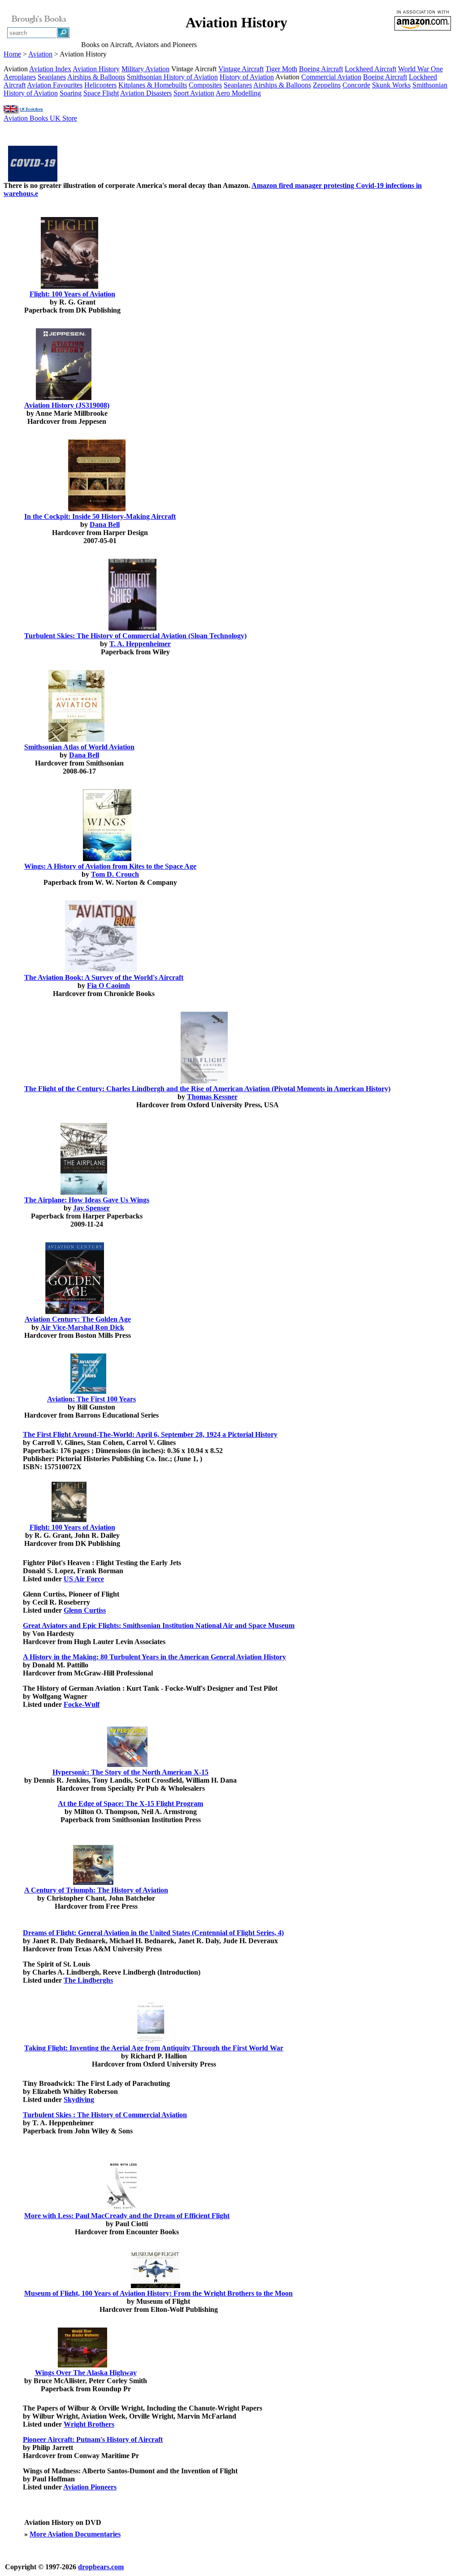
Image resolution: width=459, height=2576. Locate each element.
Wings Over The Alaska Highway (86, 2373)
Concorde (356, 85)
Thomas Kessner (212, 1097)
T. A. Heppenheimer (140, 644)
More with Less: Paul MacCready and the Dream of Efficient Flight (127, 2216)
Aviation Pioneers (90, 2487)
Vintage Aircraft (241, 69)
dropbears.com (101, 2567)
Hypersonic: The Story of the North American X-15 (130, 1772)
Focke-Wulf (82, 1704)
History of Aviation (247, 77)
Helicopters (100, 85)
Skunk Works (391, 85)
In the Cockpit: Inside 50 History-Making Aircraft (100, 516)
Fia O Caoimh (108, 986)
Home (12, 54)
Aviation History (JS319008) (67, 405)
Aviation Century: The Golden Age (78, 1319)
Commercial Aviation (331, 77)
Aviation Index (50, 69)
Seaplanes (52, 77)
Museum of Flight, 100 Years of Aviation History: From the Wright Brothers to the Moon (158, 2293)
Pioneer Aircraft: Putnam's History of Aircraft (93, 2439)
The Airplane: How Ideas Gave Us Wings (87, 1200)
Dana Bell (105, 524)
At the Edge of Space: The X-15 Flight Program (130, 1804)
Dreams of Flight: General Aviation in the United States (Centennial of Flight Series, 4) (153, 1933)
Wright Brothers (89, 2424)
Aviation (40, 54)
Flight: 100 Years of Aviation (72, 294)
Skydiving (79, 2100)
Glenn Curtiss (85, 1610)
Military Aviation (145, 69)
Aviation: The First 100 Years (91, 1399)
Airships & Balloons (96, 77)
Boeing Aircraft (321, 69)
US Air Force (84, 1579)
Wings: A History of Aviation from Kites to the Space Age (110, 866)
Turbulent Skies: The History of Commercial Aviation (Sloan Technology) (135, 636)
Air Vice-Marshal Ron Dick (82, 1327)
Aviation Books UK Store (40, 118)
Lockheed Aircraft (370, 69)
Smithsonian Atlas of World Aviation (79, 747)
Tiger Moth (281, 69)
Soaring (71, 93)
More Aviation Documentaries (75, 2534)
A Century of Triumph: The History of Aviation (96, 1890)
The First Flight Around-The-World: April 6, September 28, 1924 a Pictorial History (150, 1434)
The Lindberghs (88, 1980)
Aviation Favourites (55, 85)
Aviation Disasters (146, 93)
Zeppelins (327, 85)
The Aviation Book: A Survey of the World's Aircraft (104, 977)
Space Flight (101, 93)
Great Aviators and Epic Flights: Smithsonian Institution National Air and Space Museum (159, 1625)
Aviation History (96, 69)
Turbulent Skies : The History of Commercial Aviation (105, 2115)
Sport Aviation (194, 93)
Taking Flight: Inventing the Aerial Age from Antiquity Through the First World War (154, 2048)
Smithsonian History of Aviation (172, 77)
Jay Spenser (91, 1208)
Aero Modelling (238, 93)
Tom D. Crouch (115, 874)
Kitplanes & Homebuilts (153, 85)
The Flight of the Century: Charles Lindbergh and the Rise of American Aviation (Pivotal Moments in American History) (207, 1089)
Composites (205, 85)
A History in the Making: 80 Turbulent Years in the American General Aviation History (154, 1657)
